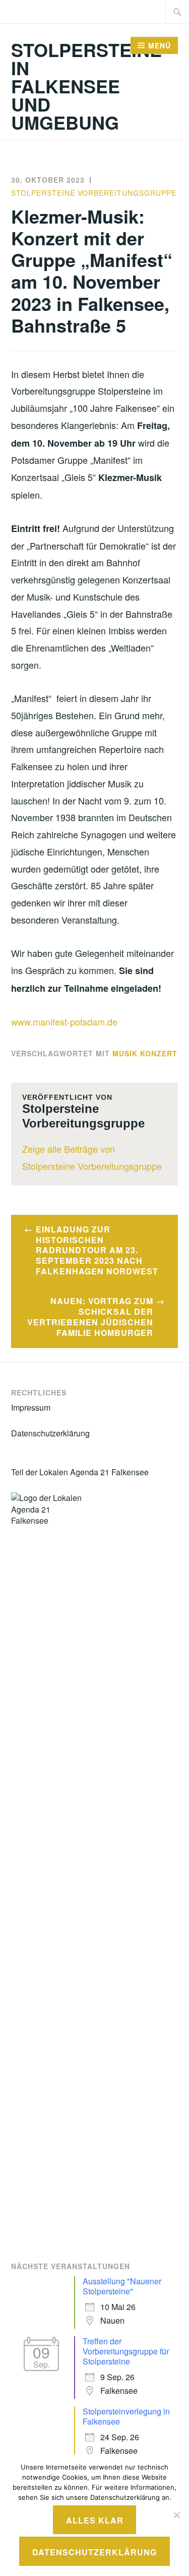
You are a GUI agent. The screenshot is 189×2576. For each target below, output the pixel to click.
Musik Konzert (145, 1053)
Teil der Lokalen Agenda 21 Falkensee (80, 1472)
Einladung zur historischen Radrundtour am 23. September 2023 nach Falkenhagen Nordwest (97, 1250)
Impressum (31, 1407)
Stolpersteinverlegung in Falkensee (126, 2416)
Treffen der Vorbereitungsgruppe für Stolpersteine (126, 2351)
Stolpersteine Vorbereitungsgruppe (94, 193)
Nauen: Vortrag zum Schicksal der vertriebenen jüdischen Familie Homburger (90, 1317)
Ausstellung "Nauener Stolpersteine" (122, 2286)
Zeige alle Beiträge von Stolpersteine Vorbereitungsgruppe (92, 1157)
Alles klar (95, 2520)
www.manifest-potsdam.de (64, 1022)
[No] (176, 2515)
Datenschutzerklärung (50, 1433)
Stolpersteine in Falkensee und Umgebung (86, 86)
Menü (160, 45)
